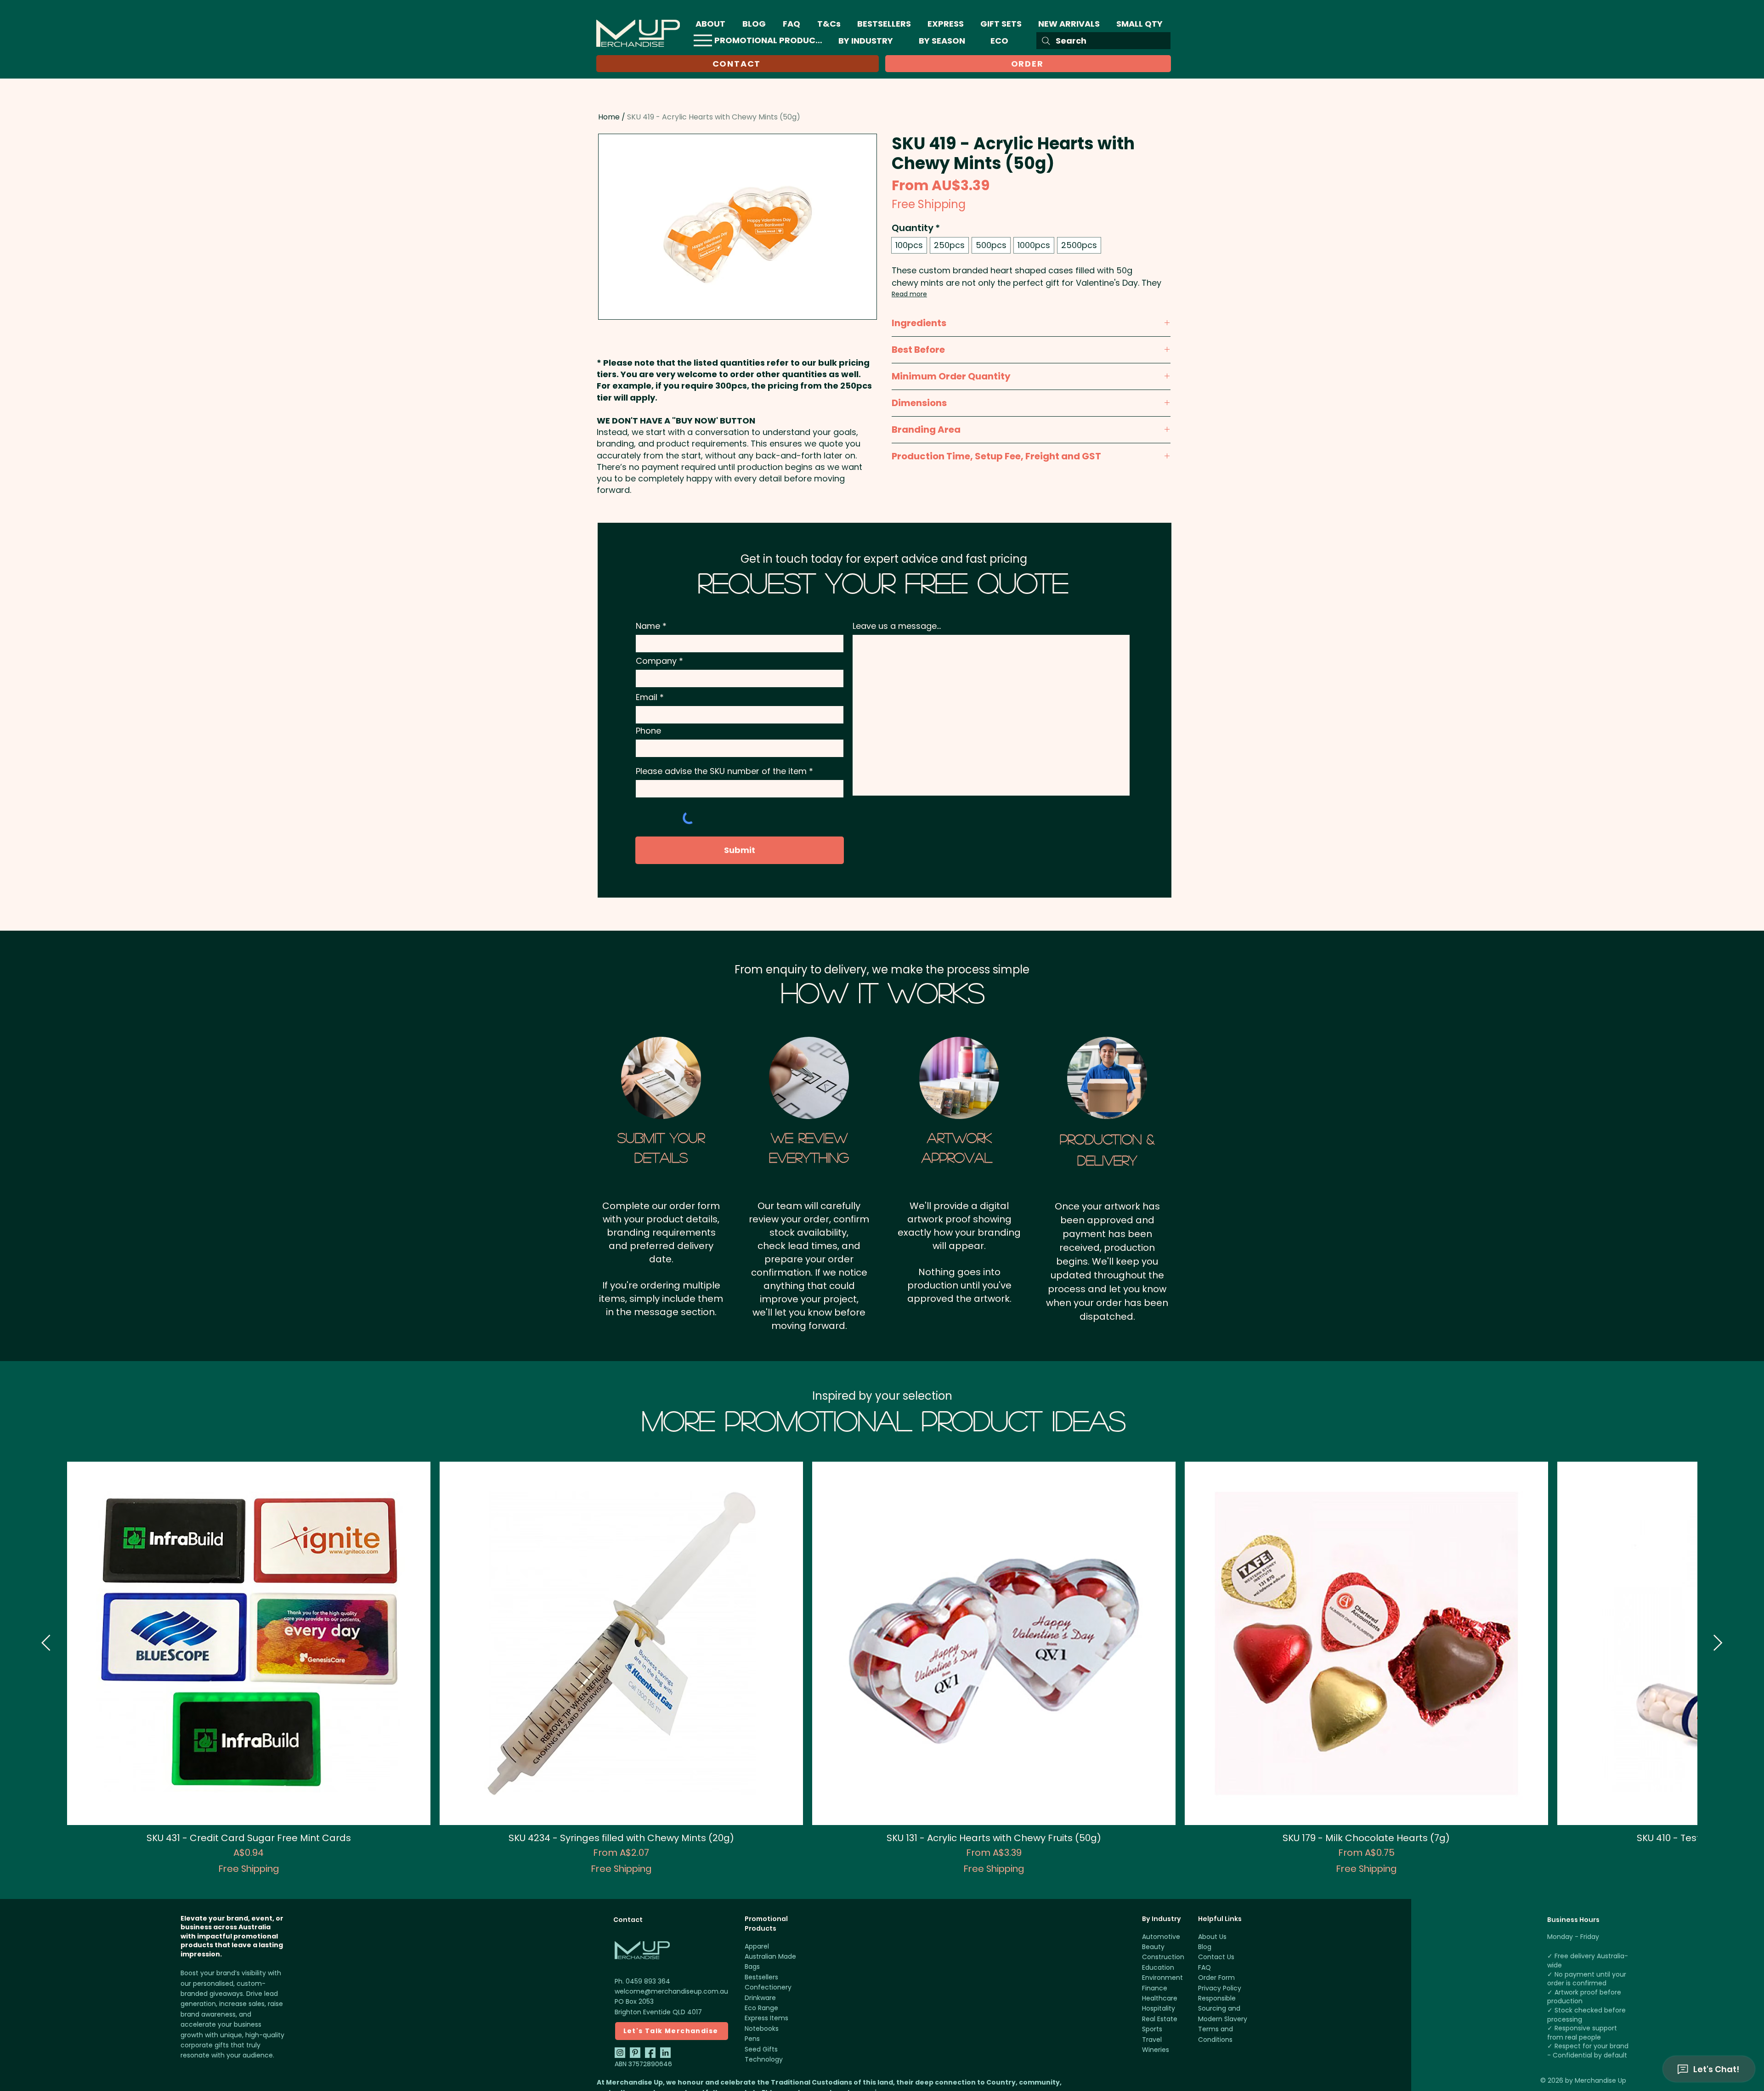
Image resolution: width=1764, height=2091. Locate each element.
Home (609, 117)
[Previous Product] (46, 1643)
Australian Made (770, 1956)
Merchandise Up (1600, 2080)
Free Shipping (929, 204)
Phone (648, 731)
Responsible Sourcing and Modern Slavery (1223, 2009)
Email (647, 697)
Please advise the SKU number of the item (721, 771)
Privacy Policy (1220, 1988)
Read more (909, 294)
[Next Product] (1718, 1643)
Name (648, 626)
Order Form (1216, 1978)
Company (656, 661)
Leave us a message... (897, 626)
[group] (882, 1668)
